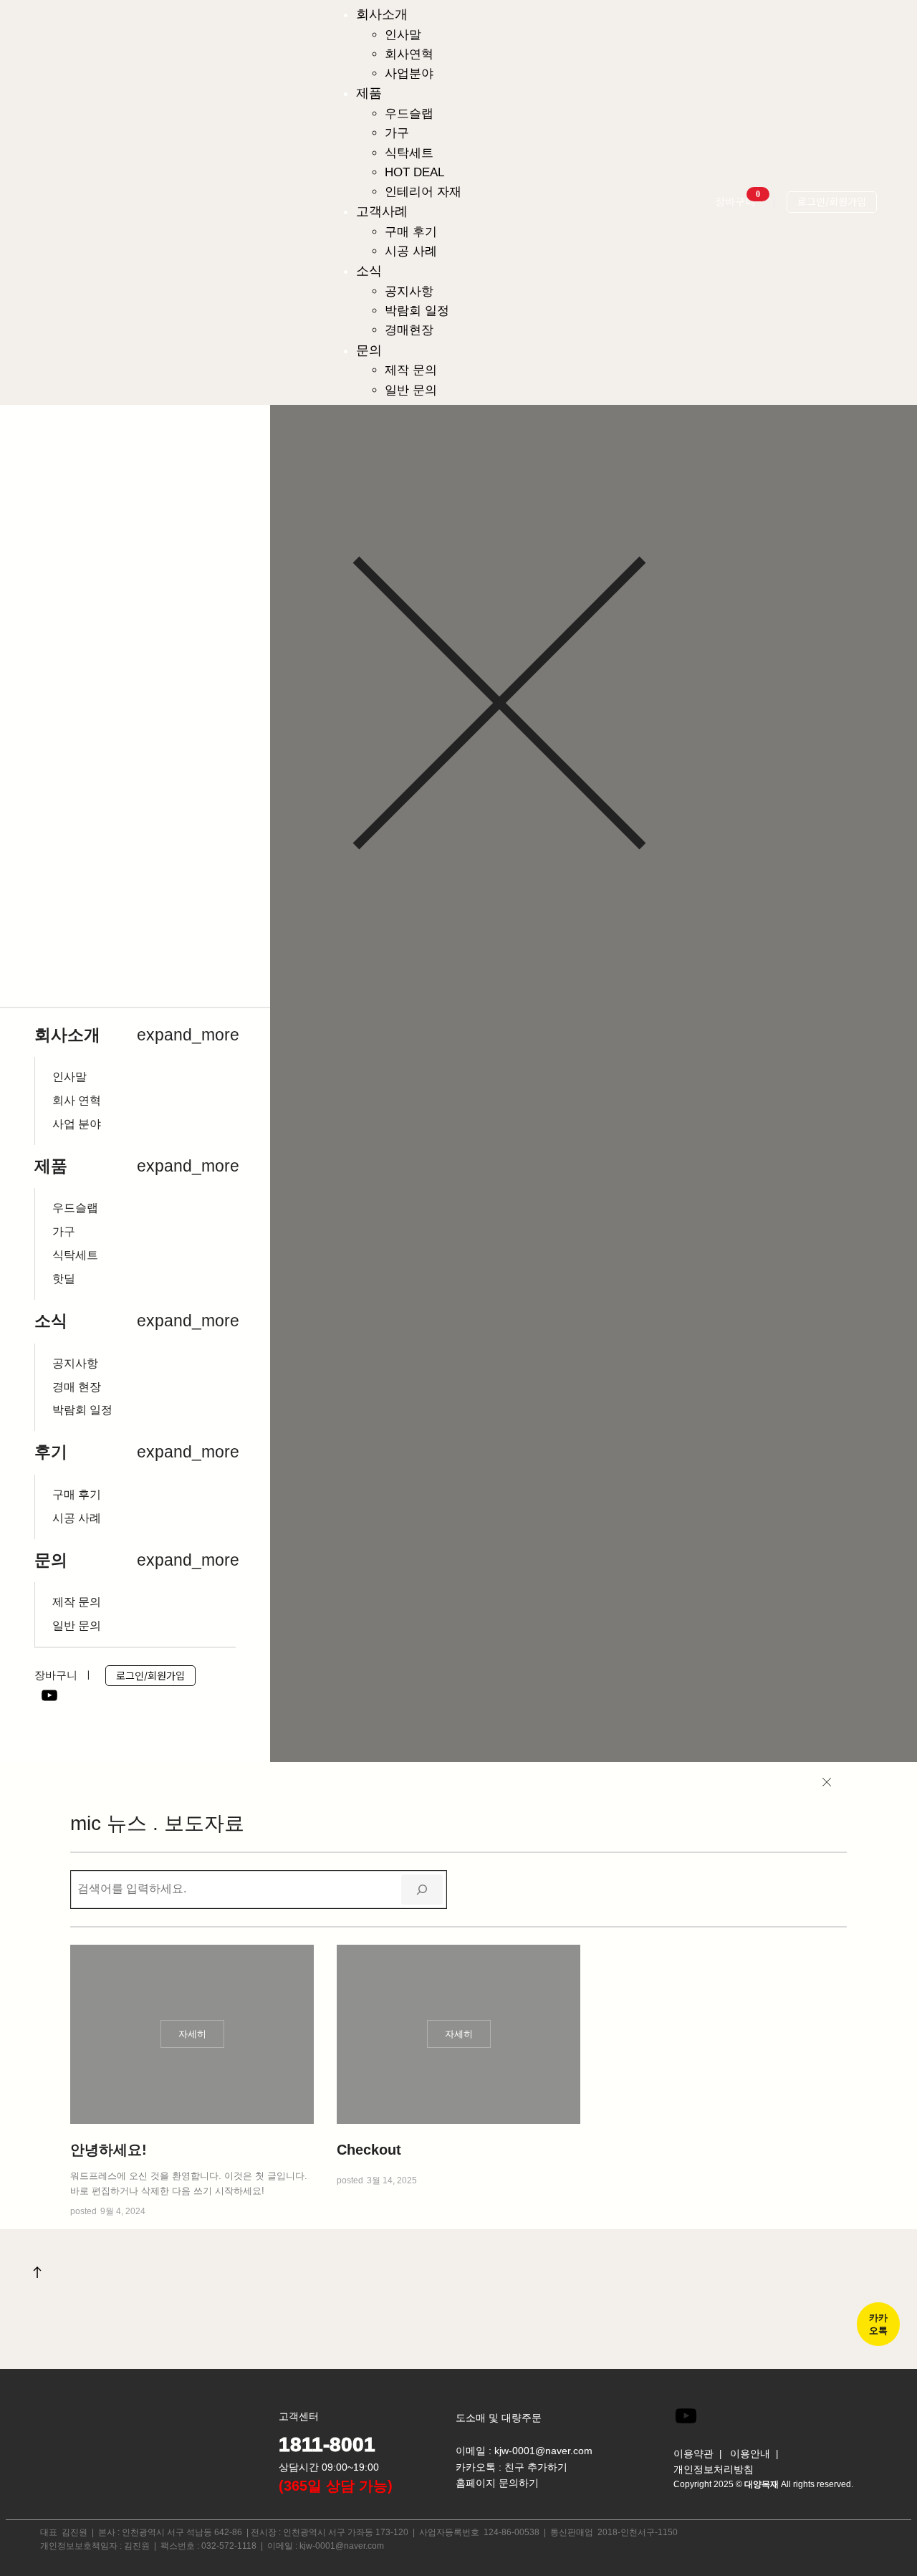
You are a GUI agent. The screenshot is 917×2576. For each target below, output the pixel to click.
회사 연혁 (77, 1101)
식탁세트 (75, 1255)
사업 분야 (77, 1124)
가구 (64, 1232)
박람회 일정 (82, 1410)
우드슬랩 (75, 1208)
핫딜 (64, 1279)
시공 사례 (77, 1518)
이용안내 (750, 2453)
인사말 (69, 1077)
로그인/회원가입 (832, 202)
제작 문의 (77, 1602)
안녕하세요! (109, 2150)
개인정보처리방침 (714, 2469)
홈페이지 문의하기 (497, 2483)
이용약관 (693, 2453)
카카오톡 (878, 2324)
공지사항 (75, 1364)
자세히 (198, 2038)
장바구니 (738, 201)
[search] (422, 1890)
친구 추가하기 (536, 2467)
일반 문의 (77, 1626)
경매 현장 (77, 1387)
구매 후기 (77, 1495)
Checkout (369, 2150)
